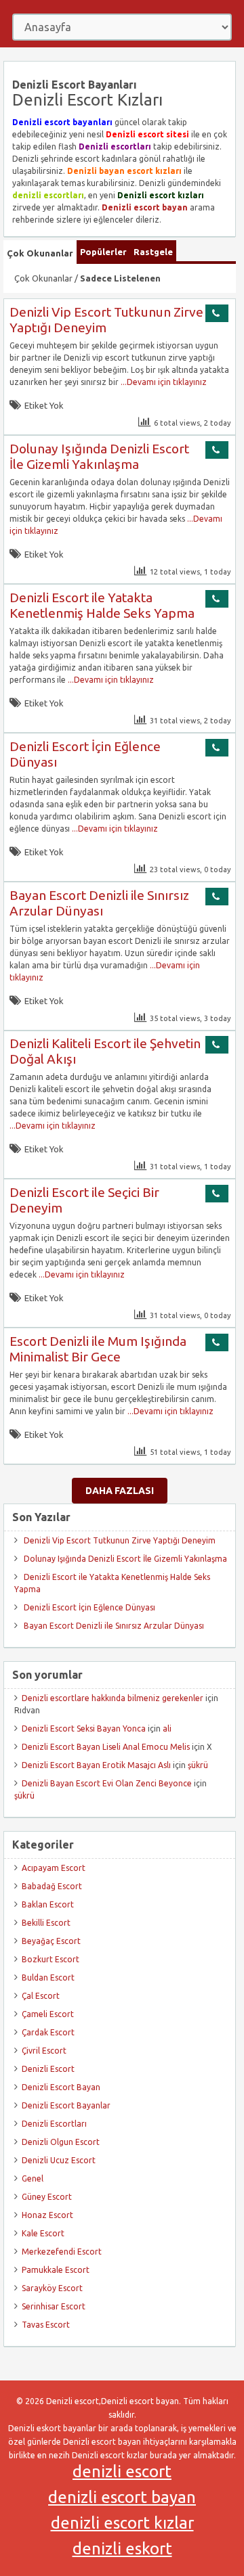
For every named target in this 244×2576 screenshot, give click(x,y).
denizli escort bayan (122, 2497)
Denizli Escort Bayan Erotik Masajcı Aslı (96, 1765)
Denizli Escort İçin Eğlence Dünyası (89, 1607)
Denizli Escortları (54, 2124)
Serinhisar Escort (54, 2306)
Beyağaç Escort (51, 1941)
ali (167, 1728)
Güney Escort (47, 2197)
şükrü (198, 1765)
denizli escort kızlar (122, 2523)
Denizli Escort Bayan (61, 2087)
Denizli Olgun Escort (61, 2142)
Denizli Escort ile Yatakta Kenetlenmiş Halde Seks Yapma (102, 605)
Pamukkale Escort (56, 2270)
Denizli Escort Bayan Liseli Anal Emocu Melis (106, 1747)
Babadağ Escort (52, 1886)
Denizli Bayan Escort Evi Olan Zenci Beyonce (107, 1783)
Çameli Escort (48, 2014)
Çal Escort (41, 1996)
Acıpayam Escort (54, 1868)
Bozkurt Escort (50, 1959)
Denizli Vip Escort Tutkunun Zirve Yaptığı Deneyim (120, 1540)
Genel (33, 2178)
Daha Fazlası (120, 1491)
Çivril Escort (44, 2051)
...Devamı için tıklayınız (163, 382)
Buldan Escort (48, 1978)
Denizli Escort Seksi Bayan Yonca (84, 1728)
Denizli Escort (48, 2069)
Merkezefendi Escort (62, 2252)
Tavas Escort (46, 2325)
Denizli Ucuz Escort (59, 2160)
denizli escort (122, 2471)
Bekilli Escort (46, 1923)
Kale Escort (43, 2233)
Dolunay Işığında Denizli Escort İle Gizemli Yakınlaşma (99, 456)
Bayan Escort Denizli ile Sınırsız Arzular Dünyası (99, 903)
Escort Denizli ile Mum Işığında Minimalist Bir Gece (98, 1349)
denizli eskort (122, 2549)
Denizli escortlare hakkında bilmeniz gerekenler (113, 1698)
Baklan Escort (48, 1904)
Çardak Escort (48, 2032)
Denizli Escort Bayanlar (66, 2105)
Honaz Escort (47, 2215)
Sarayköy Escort (52, 2288)
